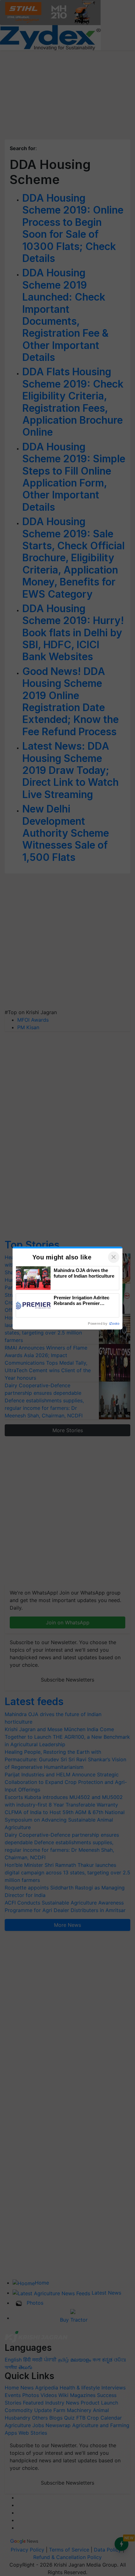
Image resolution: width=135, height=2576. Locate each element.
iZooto (114, 1323)
